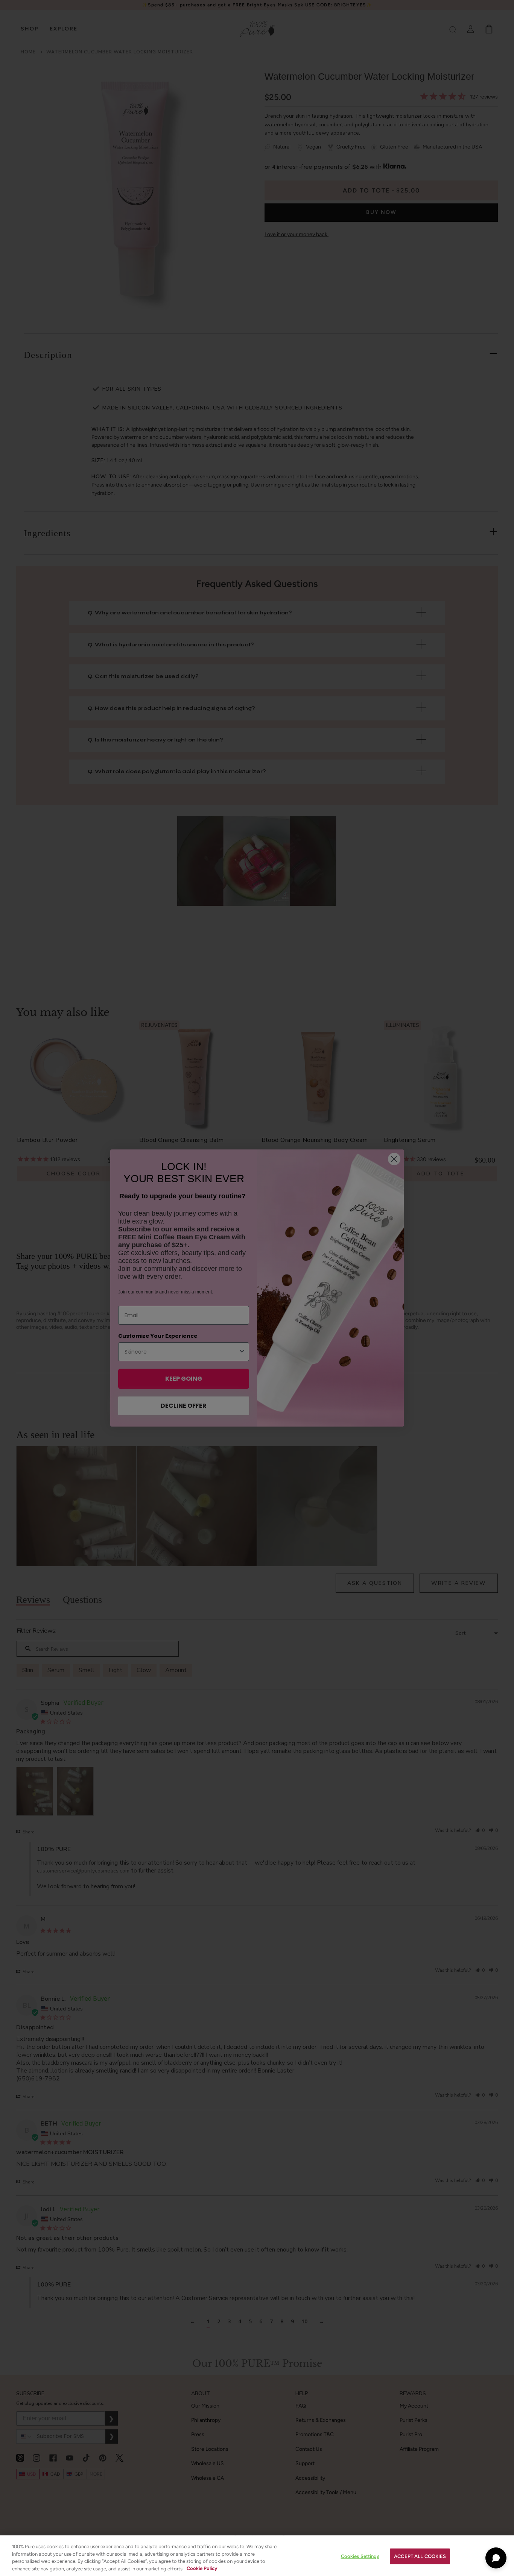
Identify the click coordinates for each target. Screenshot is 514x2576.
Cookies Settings (360, 2556)
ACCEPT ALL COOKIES (420, 2556)
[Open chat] (496, 2558)
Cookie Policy (202, 2568)
